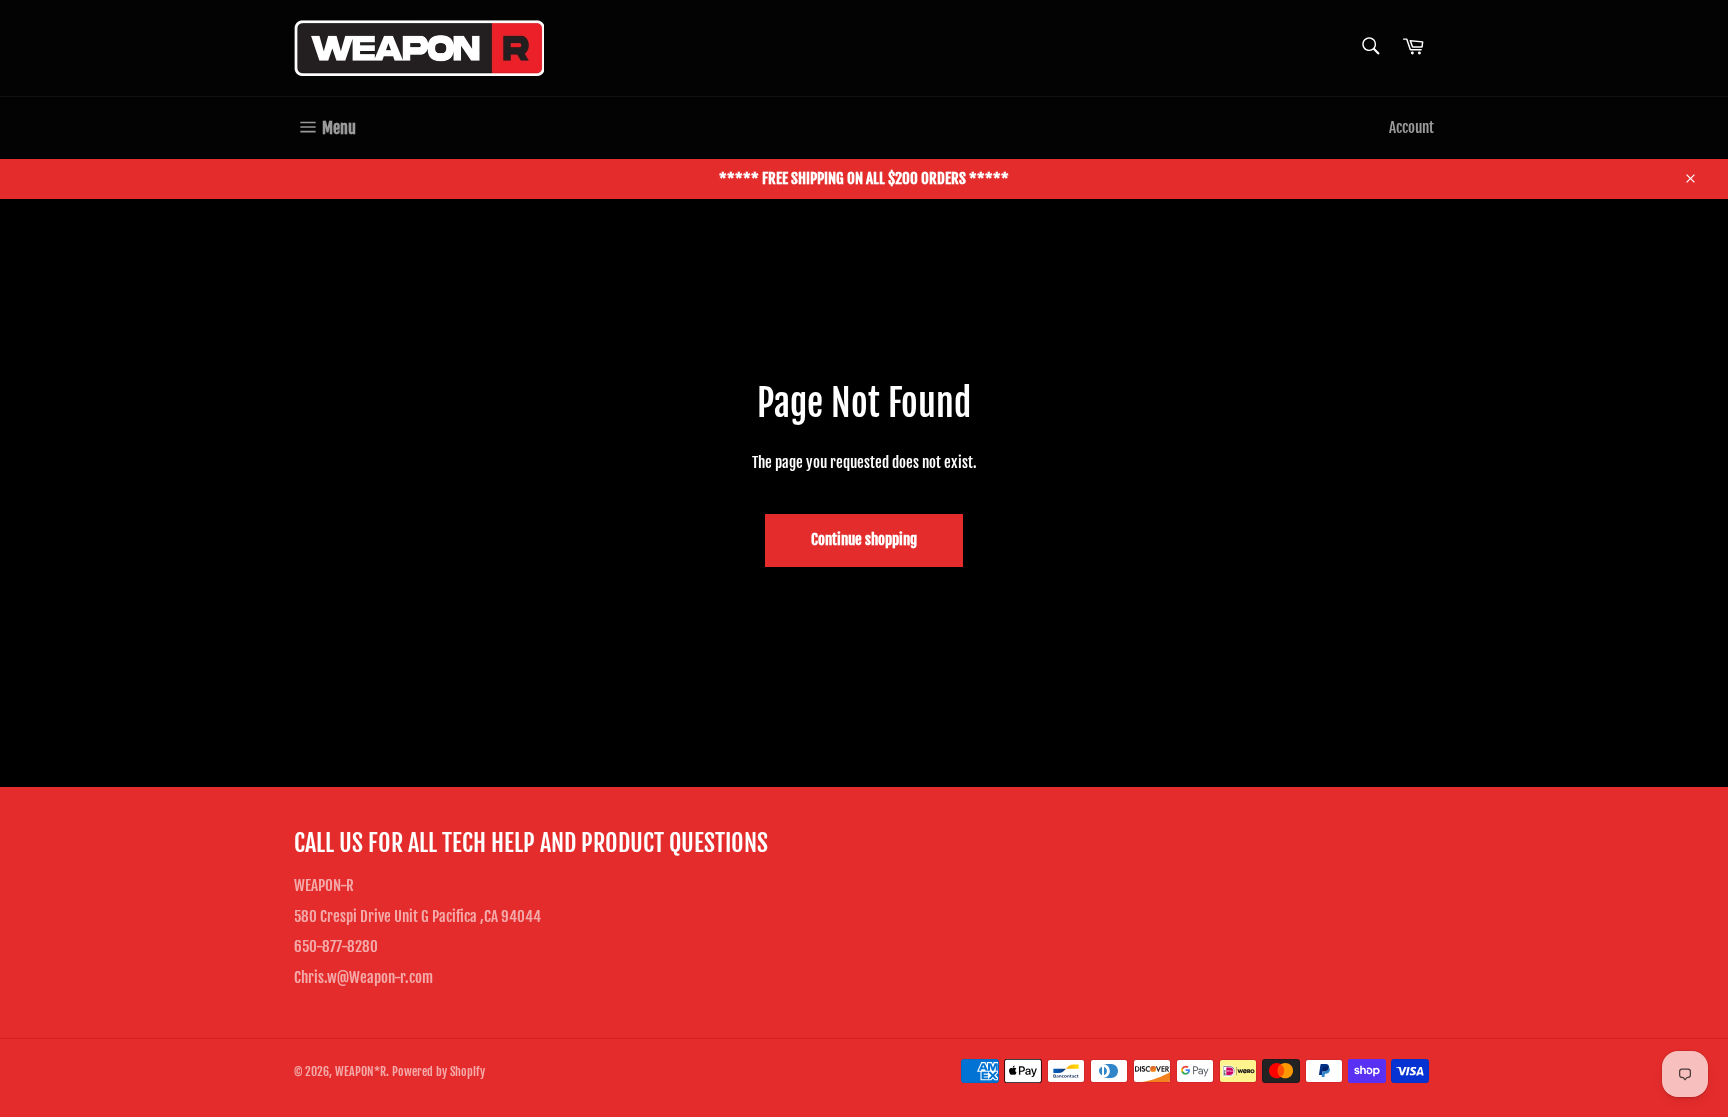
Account (1411, 127)
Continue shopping (864, 539)
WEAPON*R (360, 1071)
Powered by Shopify (438, 1071)
